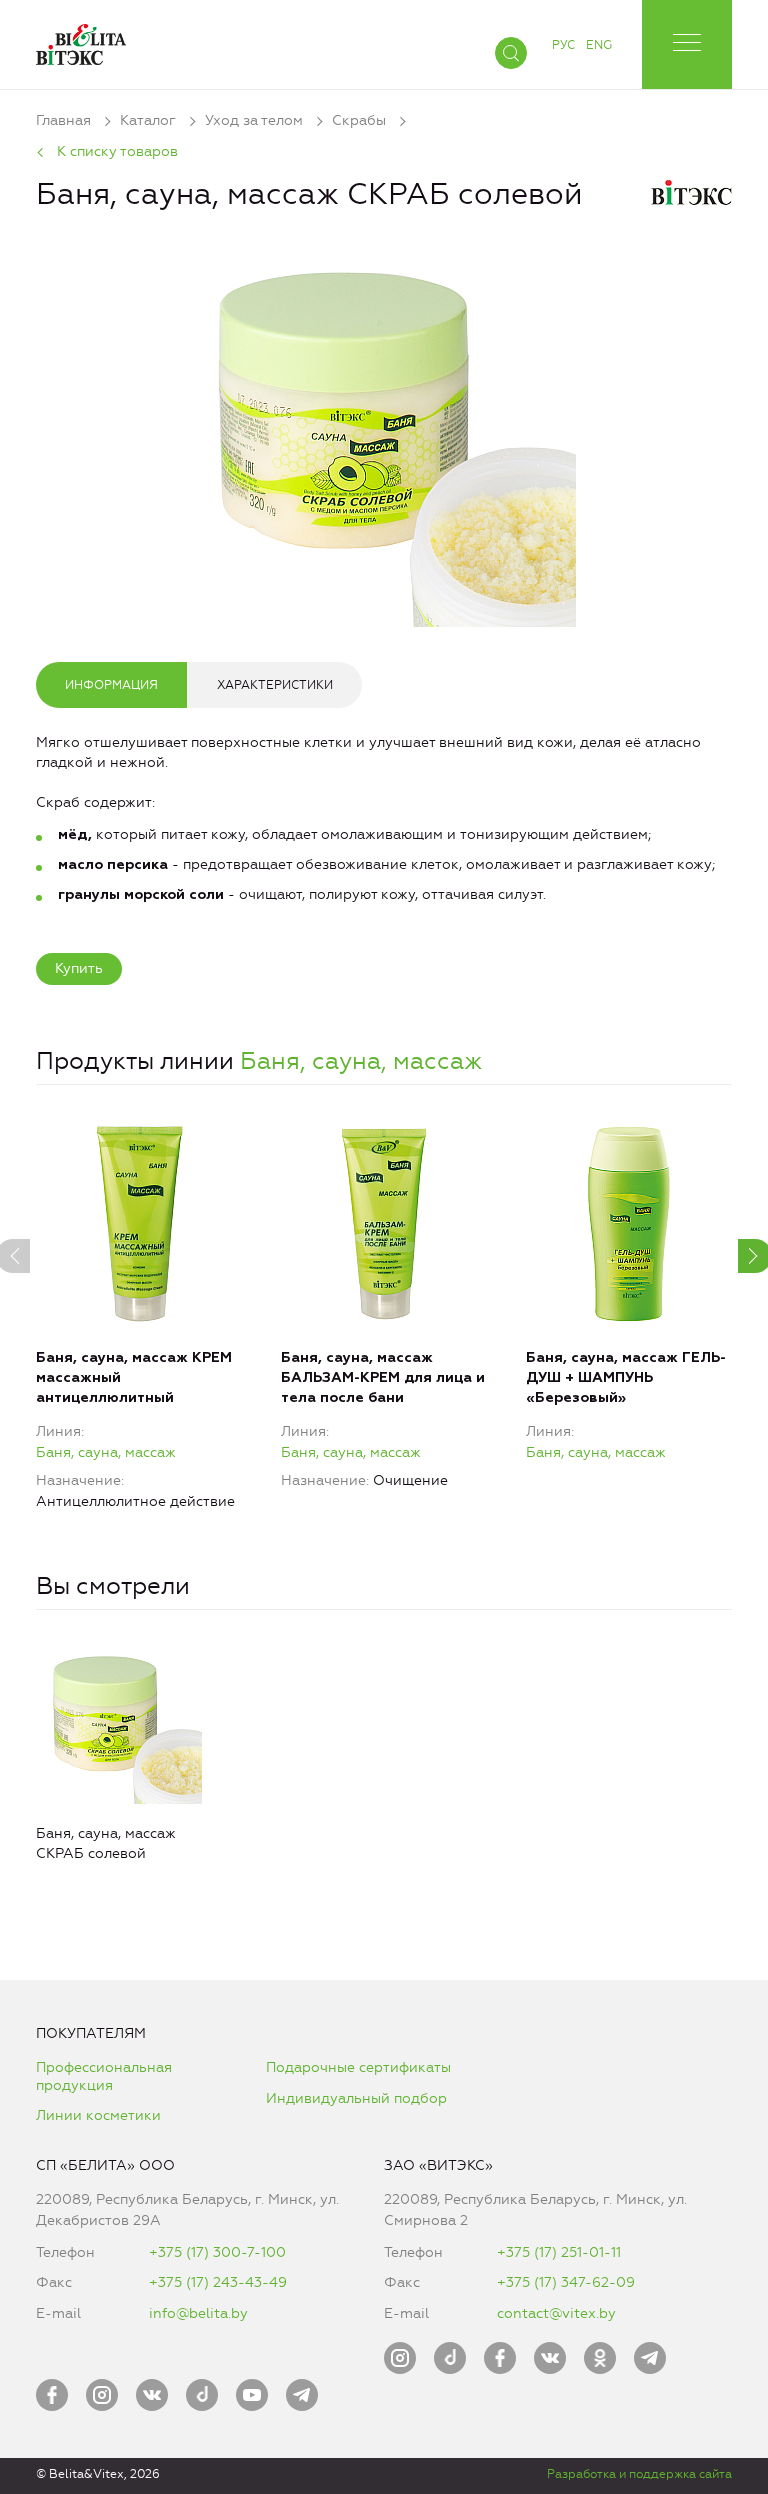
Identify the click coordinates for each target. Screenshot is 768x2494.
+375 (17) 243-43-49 (218, 2282)
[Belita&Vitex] (81, 40)
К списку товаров (117, 151)
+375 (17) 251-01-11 (559, 2252)
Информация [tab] (111, 685)
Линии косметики (98, 2115)
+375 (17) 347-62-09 (566, 2282)
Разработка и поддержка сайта (639, 2474)
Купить (79, 968)
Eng (599, 45)
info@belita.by (198, 2313)
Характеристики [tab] (275, 685)
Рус (563, 45)
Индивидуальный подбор (356, 2098)
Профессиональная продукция (104, 2076)
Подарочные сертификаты (358, 2067)
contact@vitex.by (556, 2313)
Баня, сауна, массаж (361, 1061)
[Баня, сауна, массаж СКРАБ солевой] (384, 431)
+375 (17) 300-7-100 (217, 2252)
